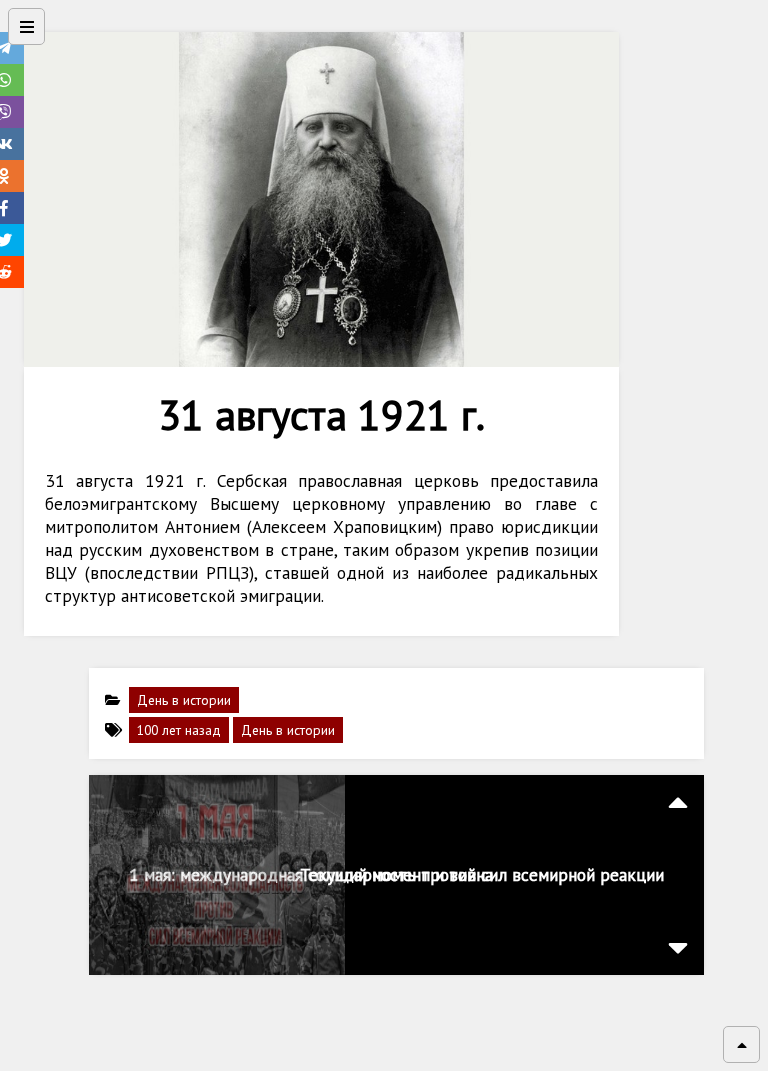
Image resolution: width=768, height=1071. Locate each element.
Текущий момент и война (396, 874)
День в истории (184, 700)
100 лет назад (179, 730)
